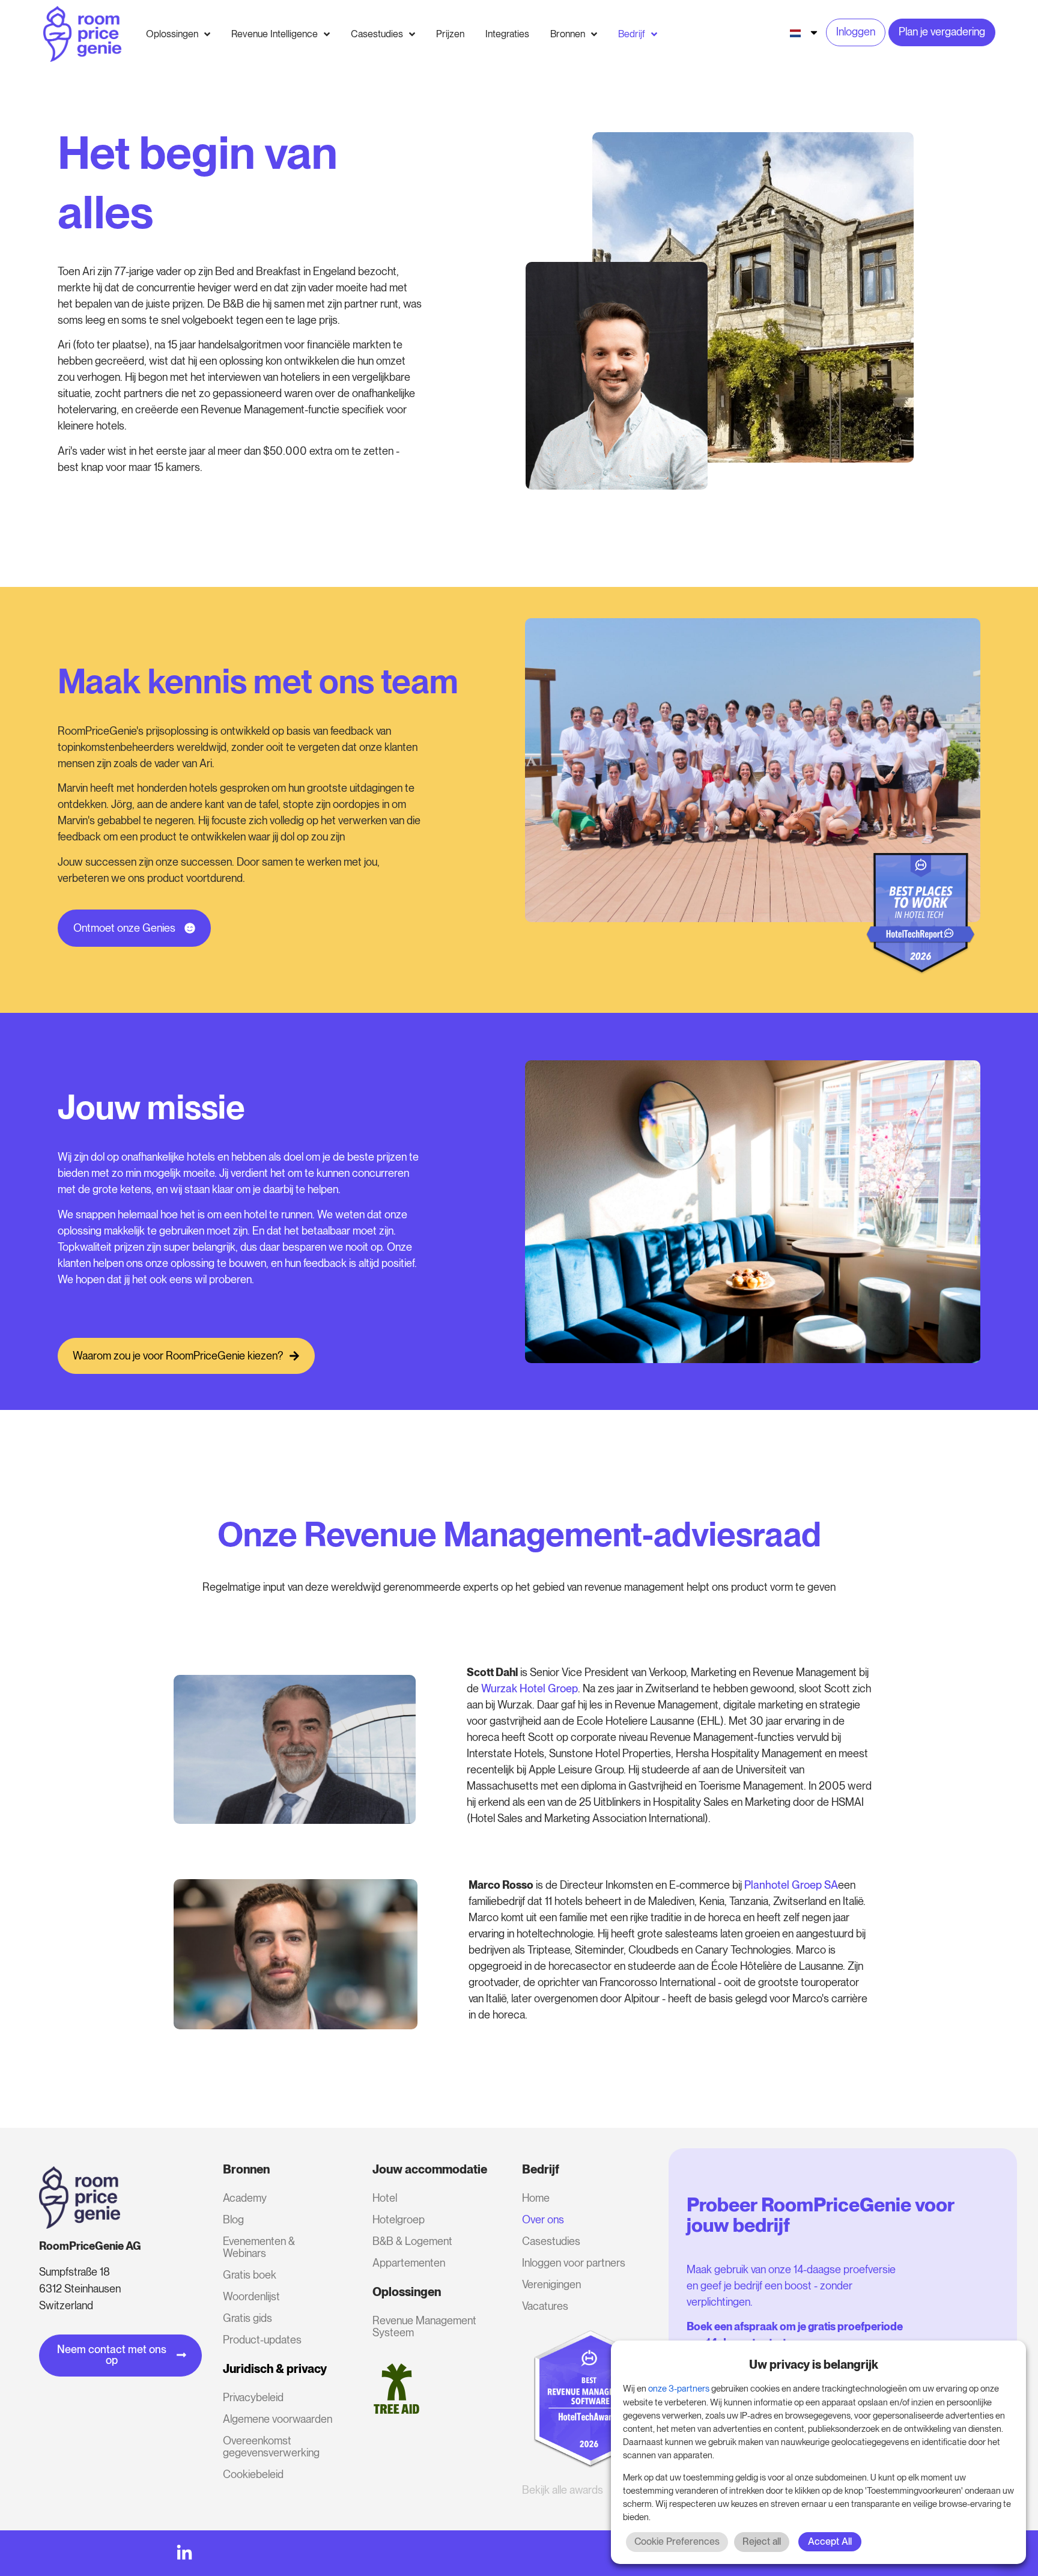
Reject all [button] (762, 2541)
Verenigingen (551, 2284)
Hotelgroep (399, 2219)
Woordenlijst (251, 2296)
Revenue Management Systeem (424, 2326)
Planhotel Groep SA (791, 1885)
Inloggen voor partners (574, 2263)
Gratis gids (247, 2318)
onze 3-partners (679, 2389)
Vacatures (545, 2306)
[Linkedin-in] (184, 2553)
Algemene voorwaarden (278, 2419)
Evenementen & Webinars (259, 2247)
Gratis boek (250, 2275)
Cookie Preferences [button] (677, 2541)
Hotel (385, 2198)
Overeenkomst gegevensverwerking (271, 2447)
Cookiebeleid (253, 2474)
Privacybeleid (253, 2397)
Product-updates (262, 2340)
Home (536, 2198)
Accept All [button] (830, 2541)
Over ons (543, 2219)
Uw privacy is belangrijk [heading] (814, 2365)
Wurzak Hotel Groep (530, 1688)
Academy (245, 2198)
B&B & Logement (412, 2241)
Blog (233, 2219)
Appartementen (409, 2263)
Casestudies (551, 2241)
